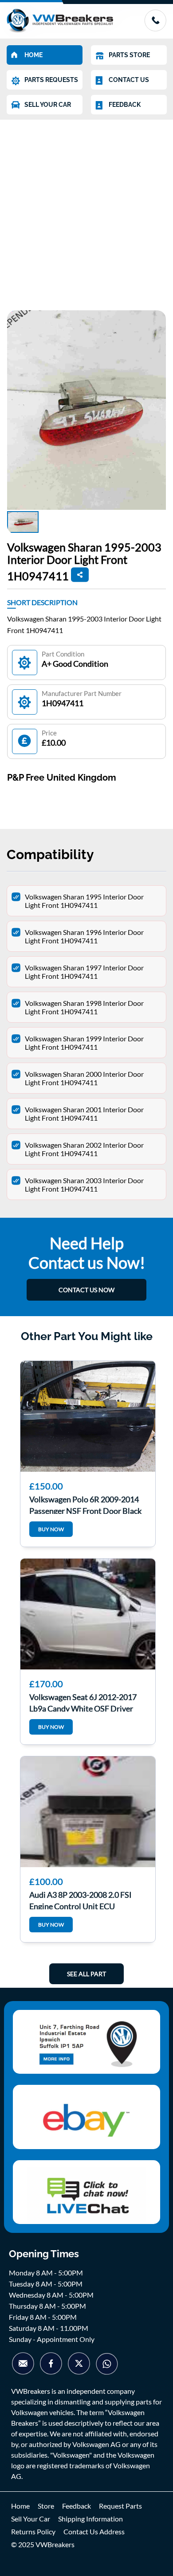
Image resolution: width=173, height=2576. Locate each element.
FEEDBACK (125, 105)
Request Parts (120, 2506)
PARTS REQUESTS (51, 80)
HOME (33, 55)
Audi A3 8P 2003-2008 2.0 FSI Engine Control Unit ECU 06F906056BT (81, 1900)
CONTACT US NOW (86, 1290)
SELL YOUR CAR (48, 105)
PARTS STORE (129, 55)
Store (46, 2506)
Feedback (77, 2506)
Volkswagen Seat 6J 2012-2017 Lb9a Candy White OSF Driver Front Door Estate (83, 1702)
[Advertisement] (86, 211)
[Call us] (155, 29)
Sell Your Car (31, 2519)
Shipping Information (90, 2519)
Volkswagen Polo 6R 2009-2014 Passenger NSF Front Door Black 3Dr (85, 1504)
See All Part (86, 1974)
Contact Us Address (94, 2531)
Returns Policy (33, 2531)
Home (20, 2506)
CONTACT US (129, 80)
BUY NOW (51, 1529)
